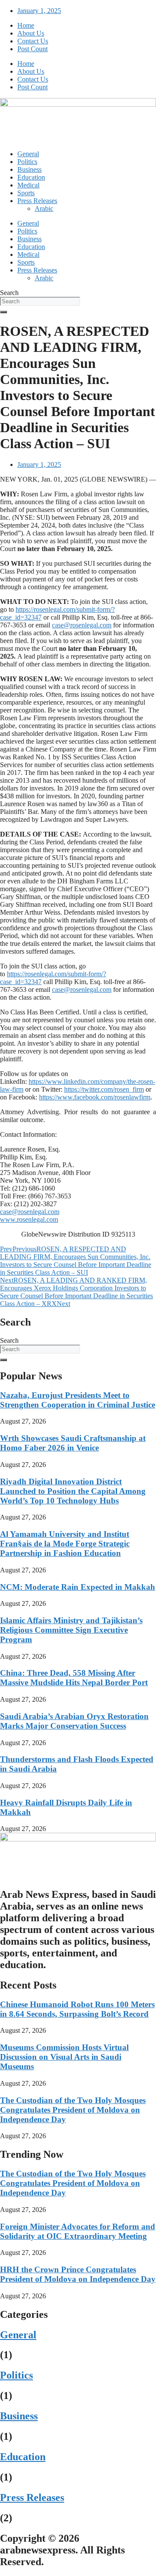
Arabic (44, 208)
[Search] (3, 312)
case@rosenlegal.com (82, 625)
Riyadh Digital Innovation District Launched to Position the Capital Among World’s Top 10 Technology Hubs (73, 1491)
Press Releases (37, 201)
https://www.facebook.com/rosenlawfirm (95, 1097)
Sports (26, 193)
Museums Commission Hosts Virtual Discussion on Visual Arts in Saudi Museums (64, 2057)
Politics (27, 162)
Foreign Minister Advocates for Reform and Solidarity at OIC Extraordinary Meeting (78, 2231)
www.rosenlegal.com (29, 1219)
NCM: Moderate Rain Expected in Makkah (78, 1587)
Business (29, 169)
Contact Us (33, 41)
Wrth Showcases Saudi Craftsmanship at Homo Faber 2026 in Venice (73, 1443)
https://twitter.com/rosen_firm (104, 1089)
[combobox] (40, 301)
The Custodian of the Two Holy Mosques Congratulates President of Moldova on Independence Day (73, 2110)
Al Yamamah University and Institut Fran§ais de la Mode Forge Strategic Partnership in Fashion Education (65, 1544)
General (28, 154)
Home (26, 25)
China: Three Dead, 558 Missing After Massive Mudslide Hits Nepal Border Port (74, 1678)
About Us (31, 33)
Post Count (32, 49)
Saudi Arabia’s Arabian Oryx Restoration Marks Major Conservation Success (74, 1721)
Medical (28, 185)
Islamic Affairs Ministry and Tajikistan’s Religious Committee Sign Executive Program (71, 1630)
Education (31, 177)
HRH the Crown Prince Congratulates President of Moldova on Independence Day (78, 2274)
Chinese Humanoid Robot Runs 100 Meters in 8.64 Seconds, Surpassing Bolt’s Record (77, 2009)
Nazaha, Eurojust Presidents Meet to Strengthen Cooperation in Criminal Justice (78, 1400)
